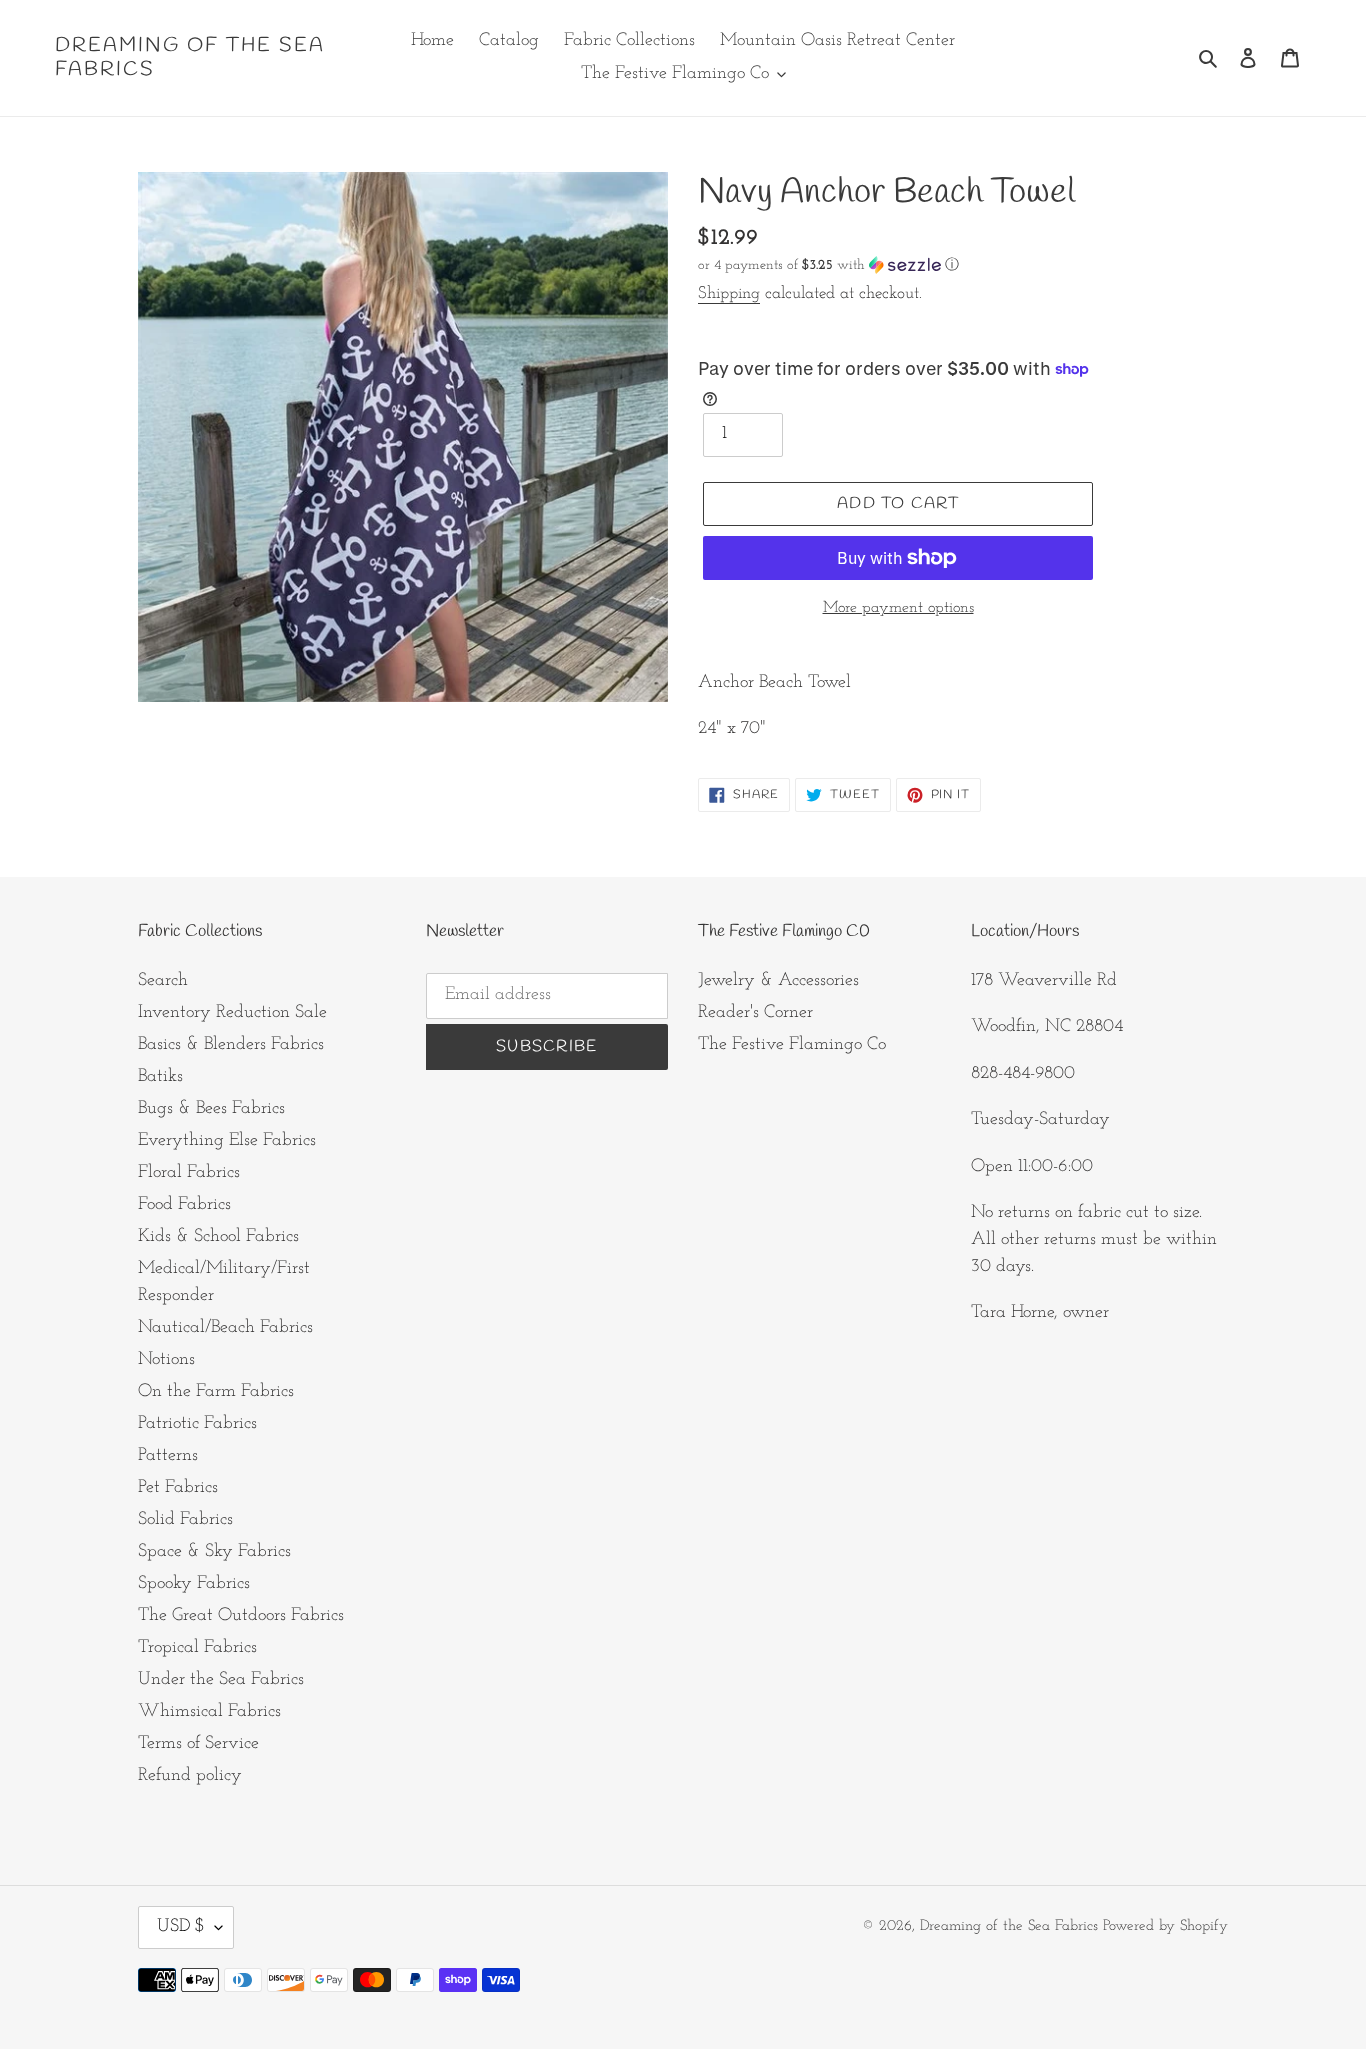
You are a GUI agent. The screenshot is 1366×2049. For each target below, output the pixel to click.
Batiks (160, 1077)
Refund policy (190, 1776)
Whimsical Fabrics (209, 1712)
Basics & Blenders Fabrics (231, 1045)
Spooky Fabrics (194, 1584)
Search (163, 981)
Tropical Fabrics (197, 1648)
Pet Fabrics (178, 1488)
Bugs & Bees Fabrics (211, 1109)
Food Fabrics (184, 1205)
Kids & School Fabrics (218, 1237)
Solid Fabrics (185, 1520)
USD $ (181, 1927)
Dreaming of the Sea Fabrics (190, 58)
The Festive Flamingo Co (792, 1045)
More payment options (898, 608)
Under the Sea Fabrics (221, 1680)
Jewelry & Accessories (778, 981)
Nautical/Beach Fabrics (225, 1328)
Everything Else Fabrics (227, 1141)
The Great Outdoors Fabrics (241, 1616)
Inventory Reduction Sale (232, 1013)
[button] (828, 265)
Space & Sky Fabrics (214, 1552)
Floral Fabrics (189, 1173)
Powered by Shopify (1165, 1926)
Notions (166, 1360)
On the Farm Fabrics (216, 1392)
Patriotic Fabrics (197, 1424)
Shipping (729, 293)
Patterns (168, 1456)
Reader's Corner (755, 1013)
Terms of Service (198, 1744)
